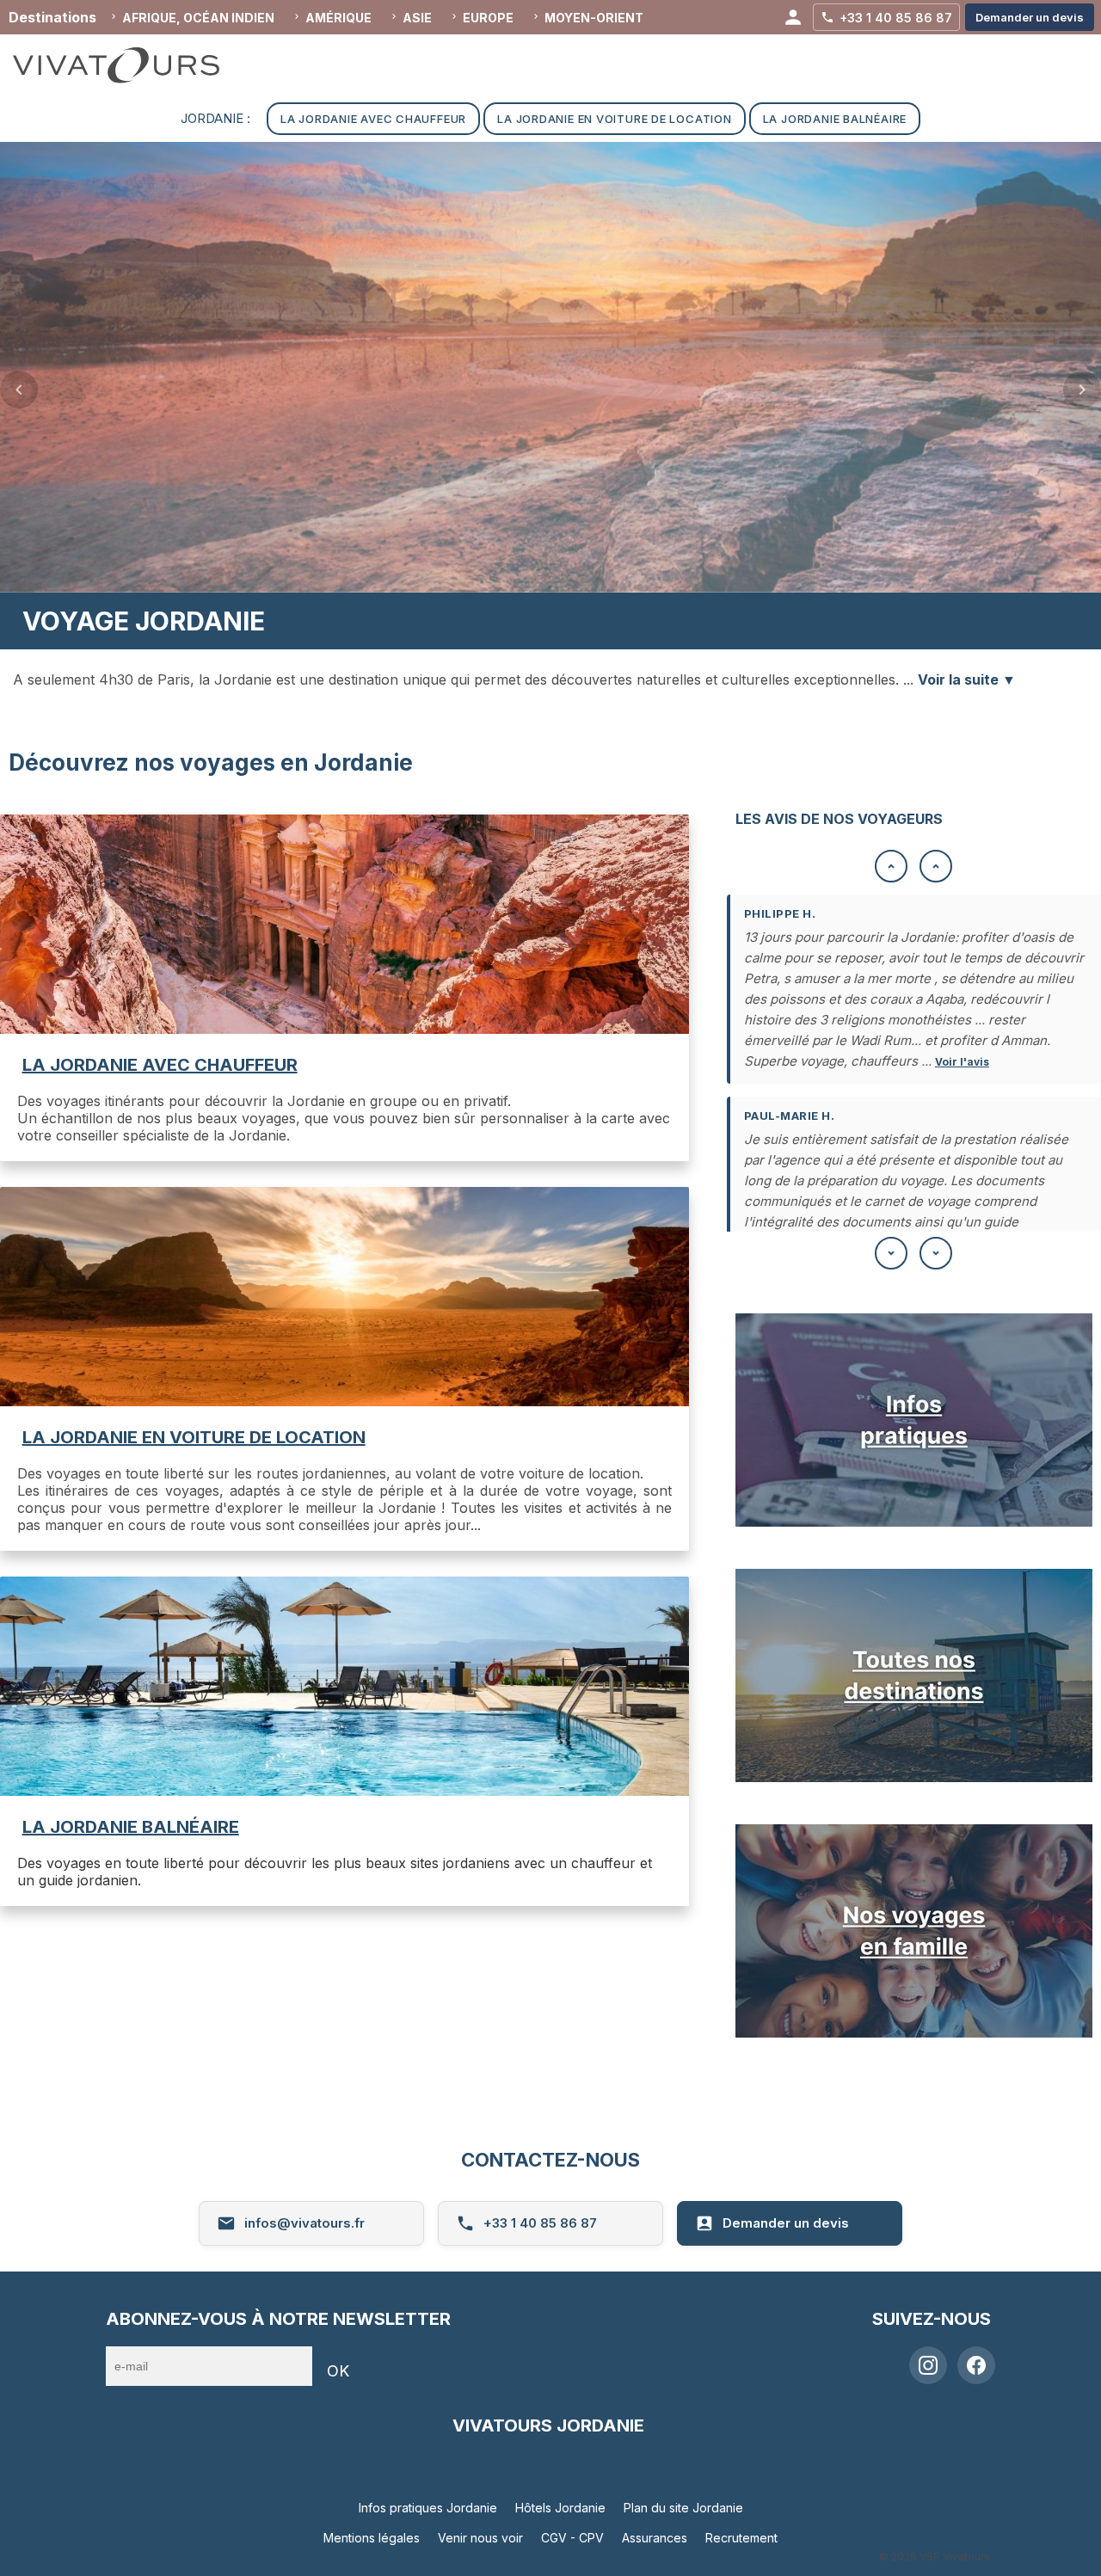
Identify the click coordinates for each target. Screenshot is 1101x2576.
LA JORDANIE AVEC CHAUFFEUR (160, 1065)
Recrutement (741, 2538)
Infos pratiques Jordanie (428, 2508)
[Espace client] (793, 17)
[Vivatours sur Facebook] (976, 2365)
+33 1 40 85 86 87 (540, 2223)
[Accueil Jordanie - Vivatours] (133, 65)
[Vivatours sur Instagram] (928, 2365)
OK (338, 2371)
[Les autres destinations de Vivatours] (914, 1777)
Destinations (52, 17)
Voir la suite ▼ (967, 679)
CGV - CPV (572, 2538)
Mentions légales (372, 2538)
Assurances (655, 2538)
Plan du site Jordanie (683, 2508)
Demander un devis (786, 2223)
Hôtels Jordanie (560, 2508)
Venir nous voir (480, 2538)
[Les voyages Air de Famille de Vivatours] (914, 2032)
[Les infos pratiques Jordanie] (914, 1522)
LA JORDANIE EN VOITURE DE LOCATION (194, 1437)
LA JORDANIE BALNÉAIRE (131, 1827)
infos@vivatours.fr (304, 2223)
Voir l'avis (962, 1062)
